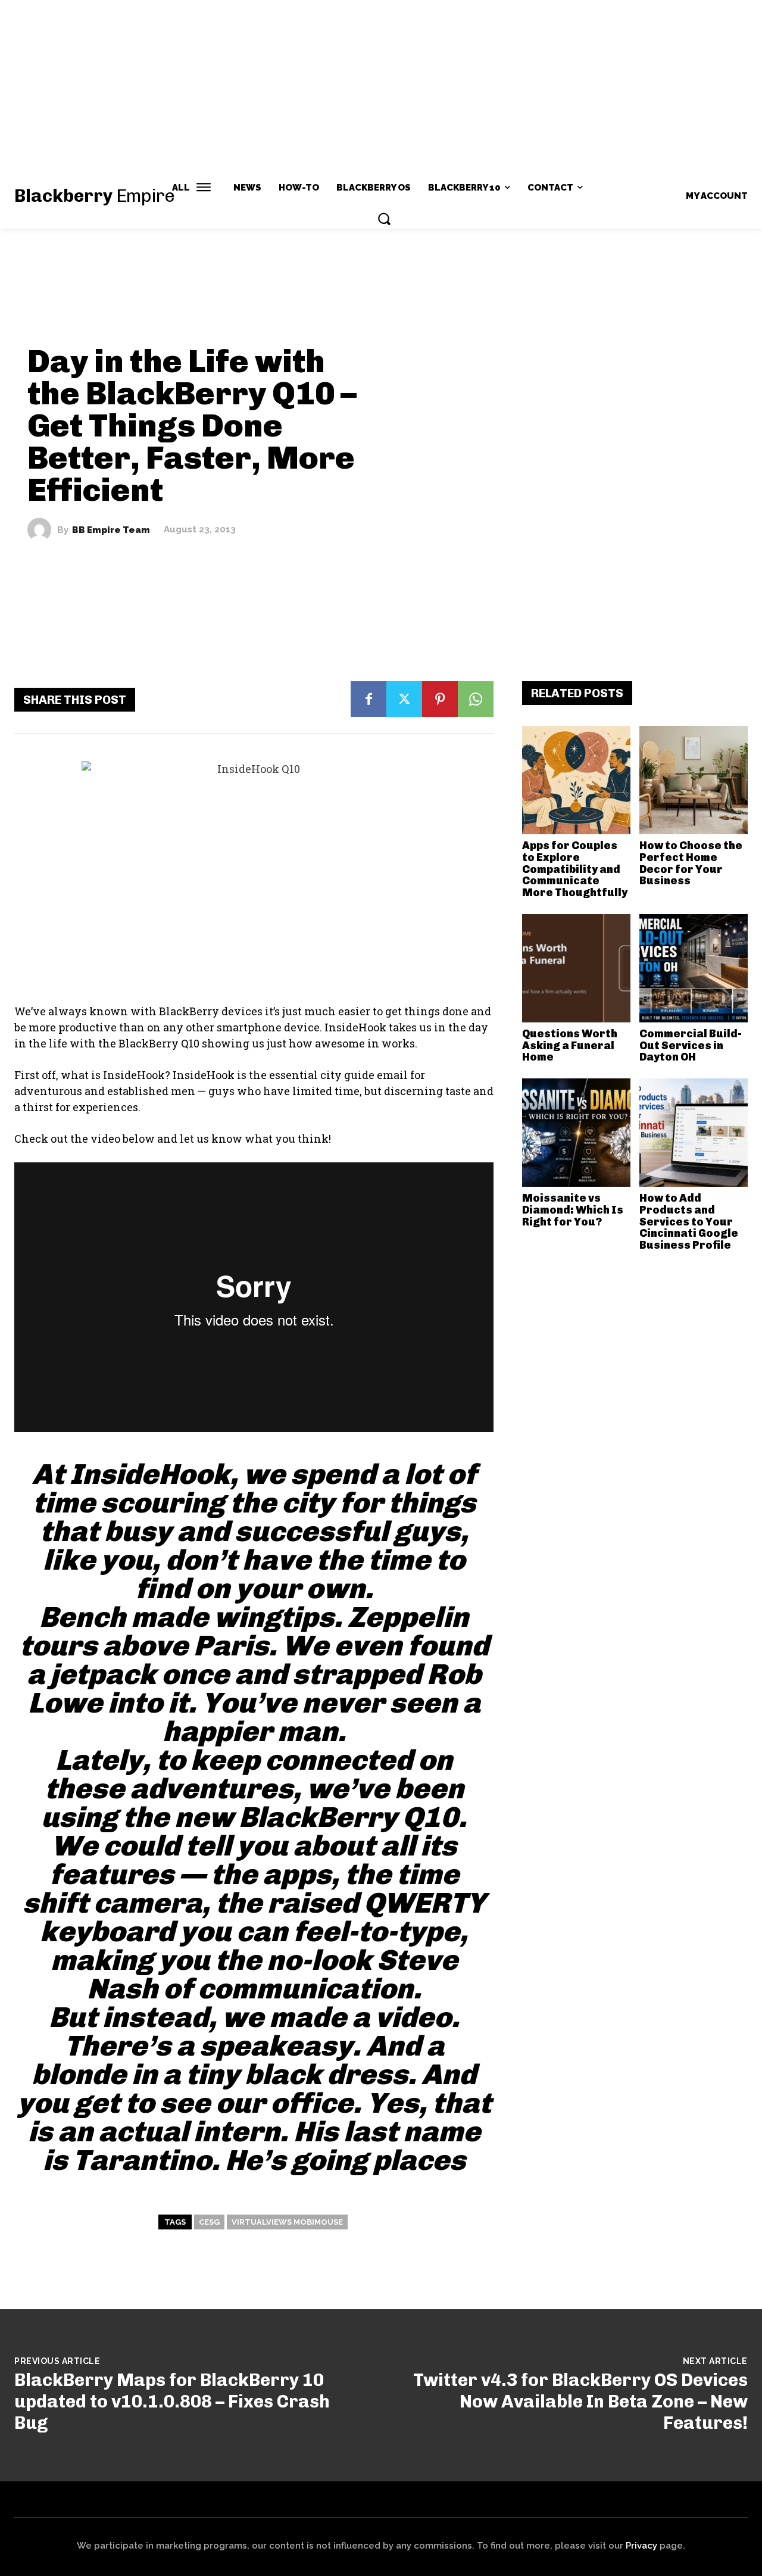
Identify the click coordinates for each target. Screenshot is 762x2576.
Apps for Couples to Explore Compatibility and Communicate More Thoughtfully (575, 869)
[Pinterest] (440, 699)
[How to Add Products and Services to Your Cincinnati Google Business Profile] (694, 1133)
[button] (384, 219)
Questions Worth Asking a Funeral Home (570, 1046)
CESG (209, 2222)
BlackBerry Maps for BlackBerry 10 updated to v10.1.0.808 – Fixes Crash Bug (172, 2402)
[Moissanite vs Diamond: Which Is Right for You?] (576, 1133)
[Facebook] (368, 699)
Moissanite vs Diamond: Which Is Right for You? (573, 1210)
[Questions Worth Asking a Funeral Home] (576, 968)
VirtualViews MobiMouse (287, 2222)
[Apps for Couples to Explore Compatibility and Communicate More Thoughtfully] (576, 780)
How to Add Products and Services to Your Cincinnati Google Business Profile (689, 1222)
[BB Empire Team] (42, 530)
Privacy (641, 2546)
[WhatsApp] (476, 699)
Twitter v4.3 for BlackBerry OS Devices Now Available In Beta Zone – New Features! (580, 2402)
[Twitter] (404, 699)
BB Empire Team (111, 530)
